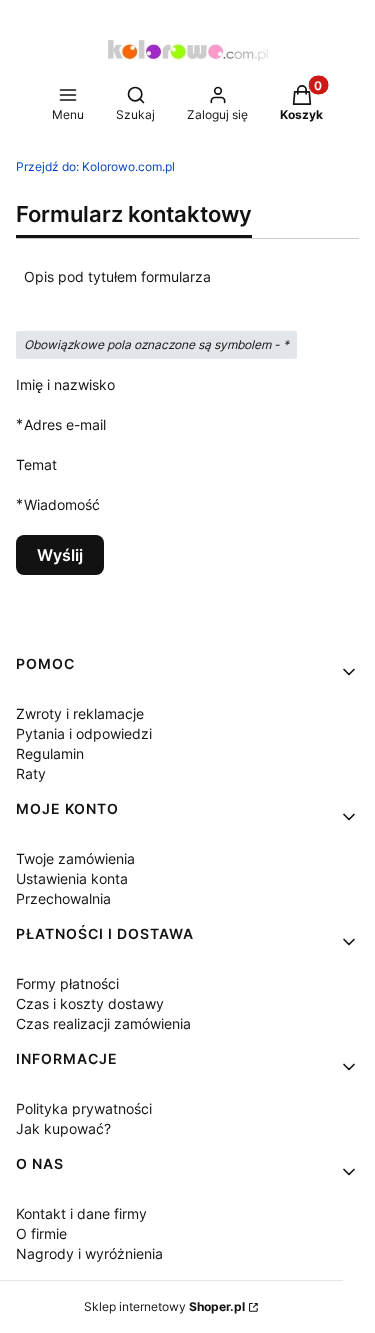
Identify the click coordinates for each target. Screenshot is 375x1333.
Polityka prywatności (84, 1108)
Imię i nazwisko (65, 384)
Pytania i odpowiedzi (84, 733)
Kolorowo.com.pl (95, 166)
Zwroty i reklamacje (80, 713)
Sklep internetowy (164, 1306)
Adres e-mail (65, 424)
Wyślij (60, 555)
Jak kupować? (63, 1128)
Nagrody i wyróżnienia (89, 1253)
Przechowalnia (63, 898)
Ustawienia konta (72, 878)
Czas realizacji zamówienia (103, 1023)
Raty (31, 773)
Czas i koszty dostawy (90, 1003)
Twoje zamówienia (75, 858)
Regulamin (50, 753)
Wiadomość (62, 504)
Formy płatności (67, 983)
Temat (36, 464)
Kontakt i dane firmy (81, 1213)
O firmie (41, 1233)
